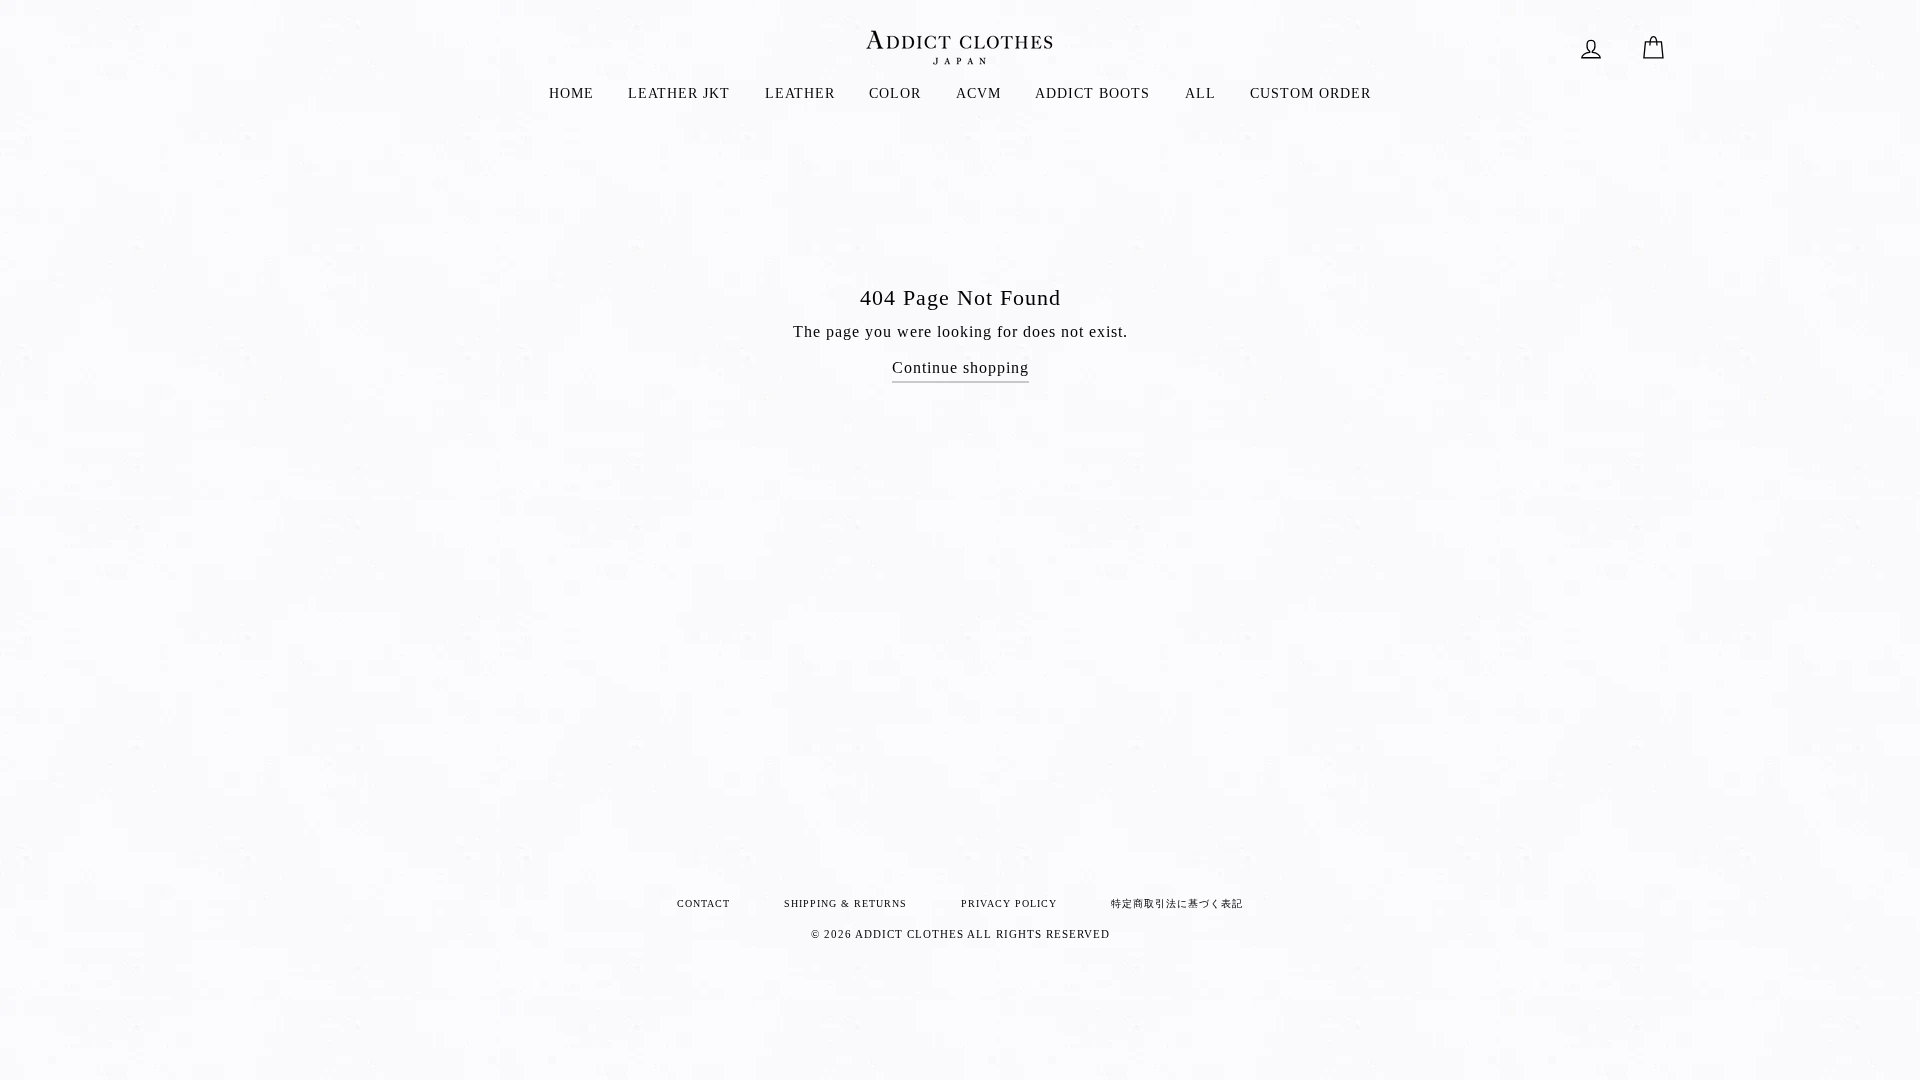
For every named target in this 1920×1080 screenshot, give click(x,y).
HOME (571, 93)
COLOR (895, 93)
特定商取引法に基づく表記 (1177, 903)
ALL (1200, 93)
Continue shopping (960, 367)
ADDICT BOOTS (1092, 93)
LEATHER (800, 93)
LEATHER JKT (679, 93)
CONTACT (703, 903)
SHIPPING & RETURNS (845, 903)
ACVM (978, 93)
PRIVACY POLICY (1009, 903)
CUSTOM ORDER (1310, 93)
